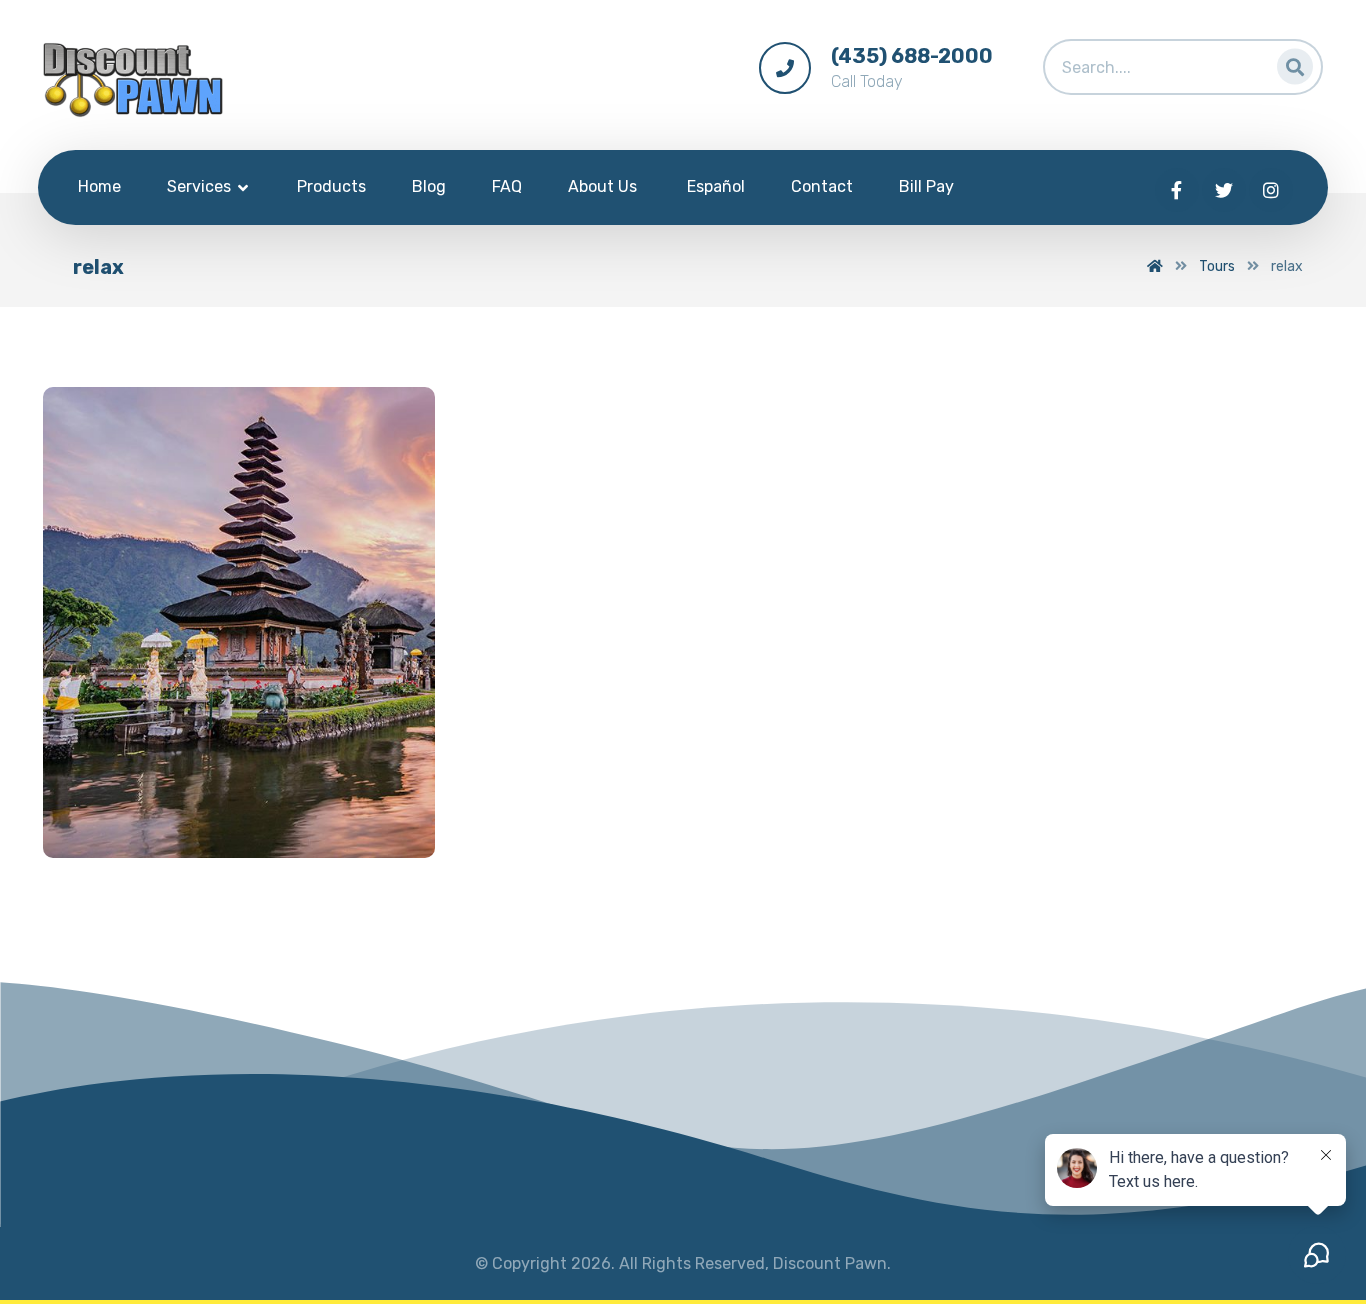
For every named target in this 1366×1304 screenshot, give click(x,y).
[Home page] (1155, 266)
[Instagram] (1271, 190)
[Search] (1289, 62)
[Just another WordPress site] (133, 80)
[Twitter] (1224, 190)
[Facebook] (1177, 190)
